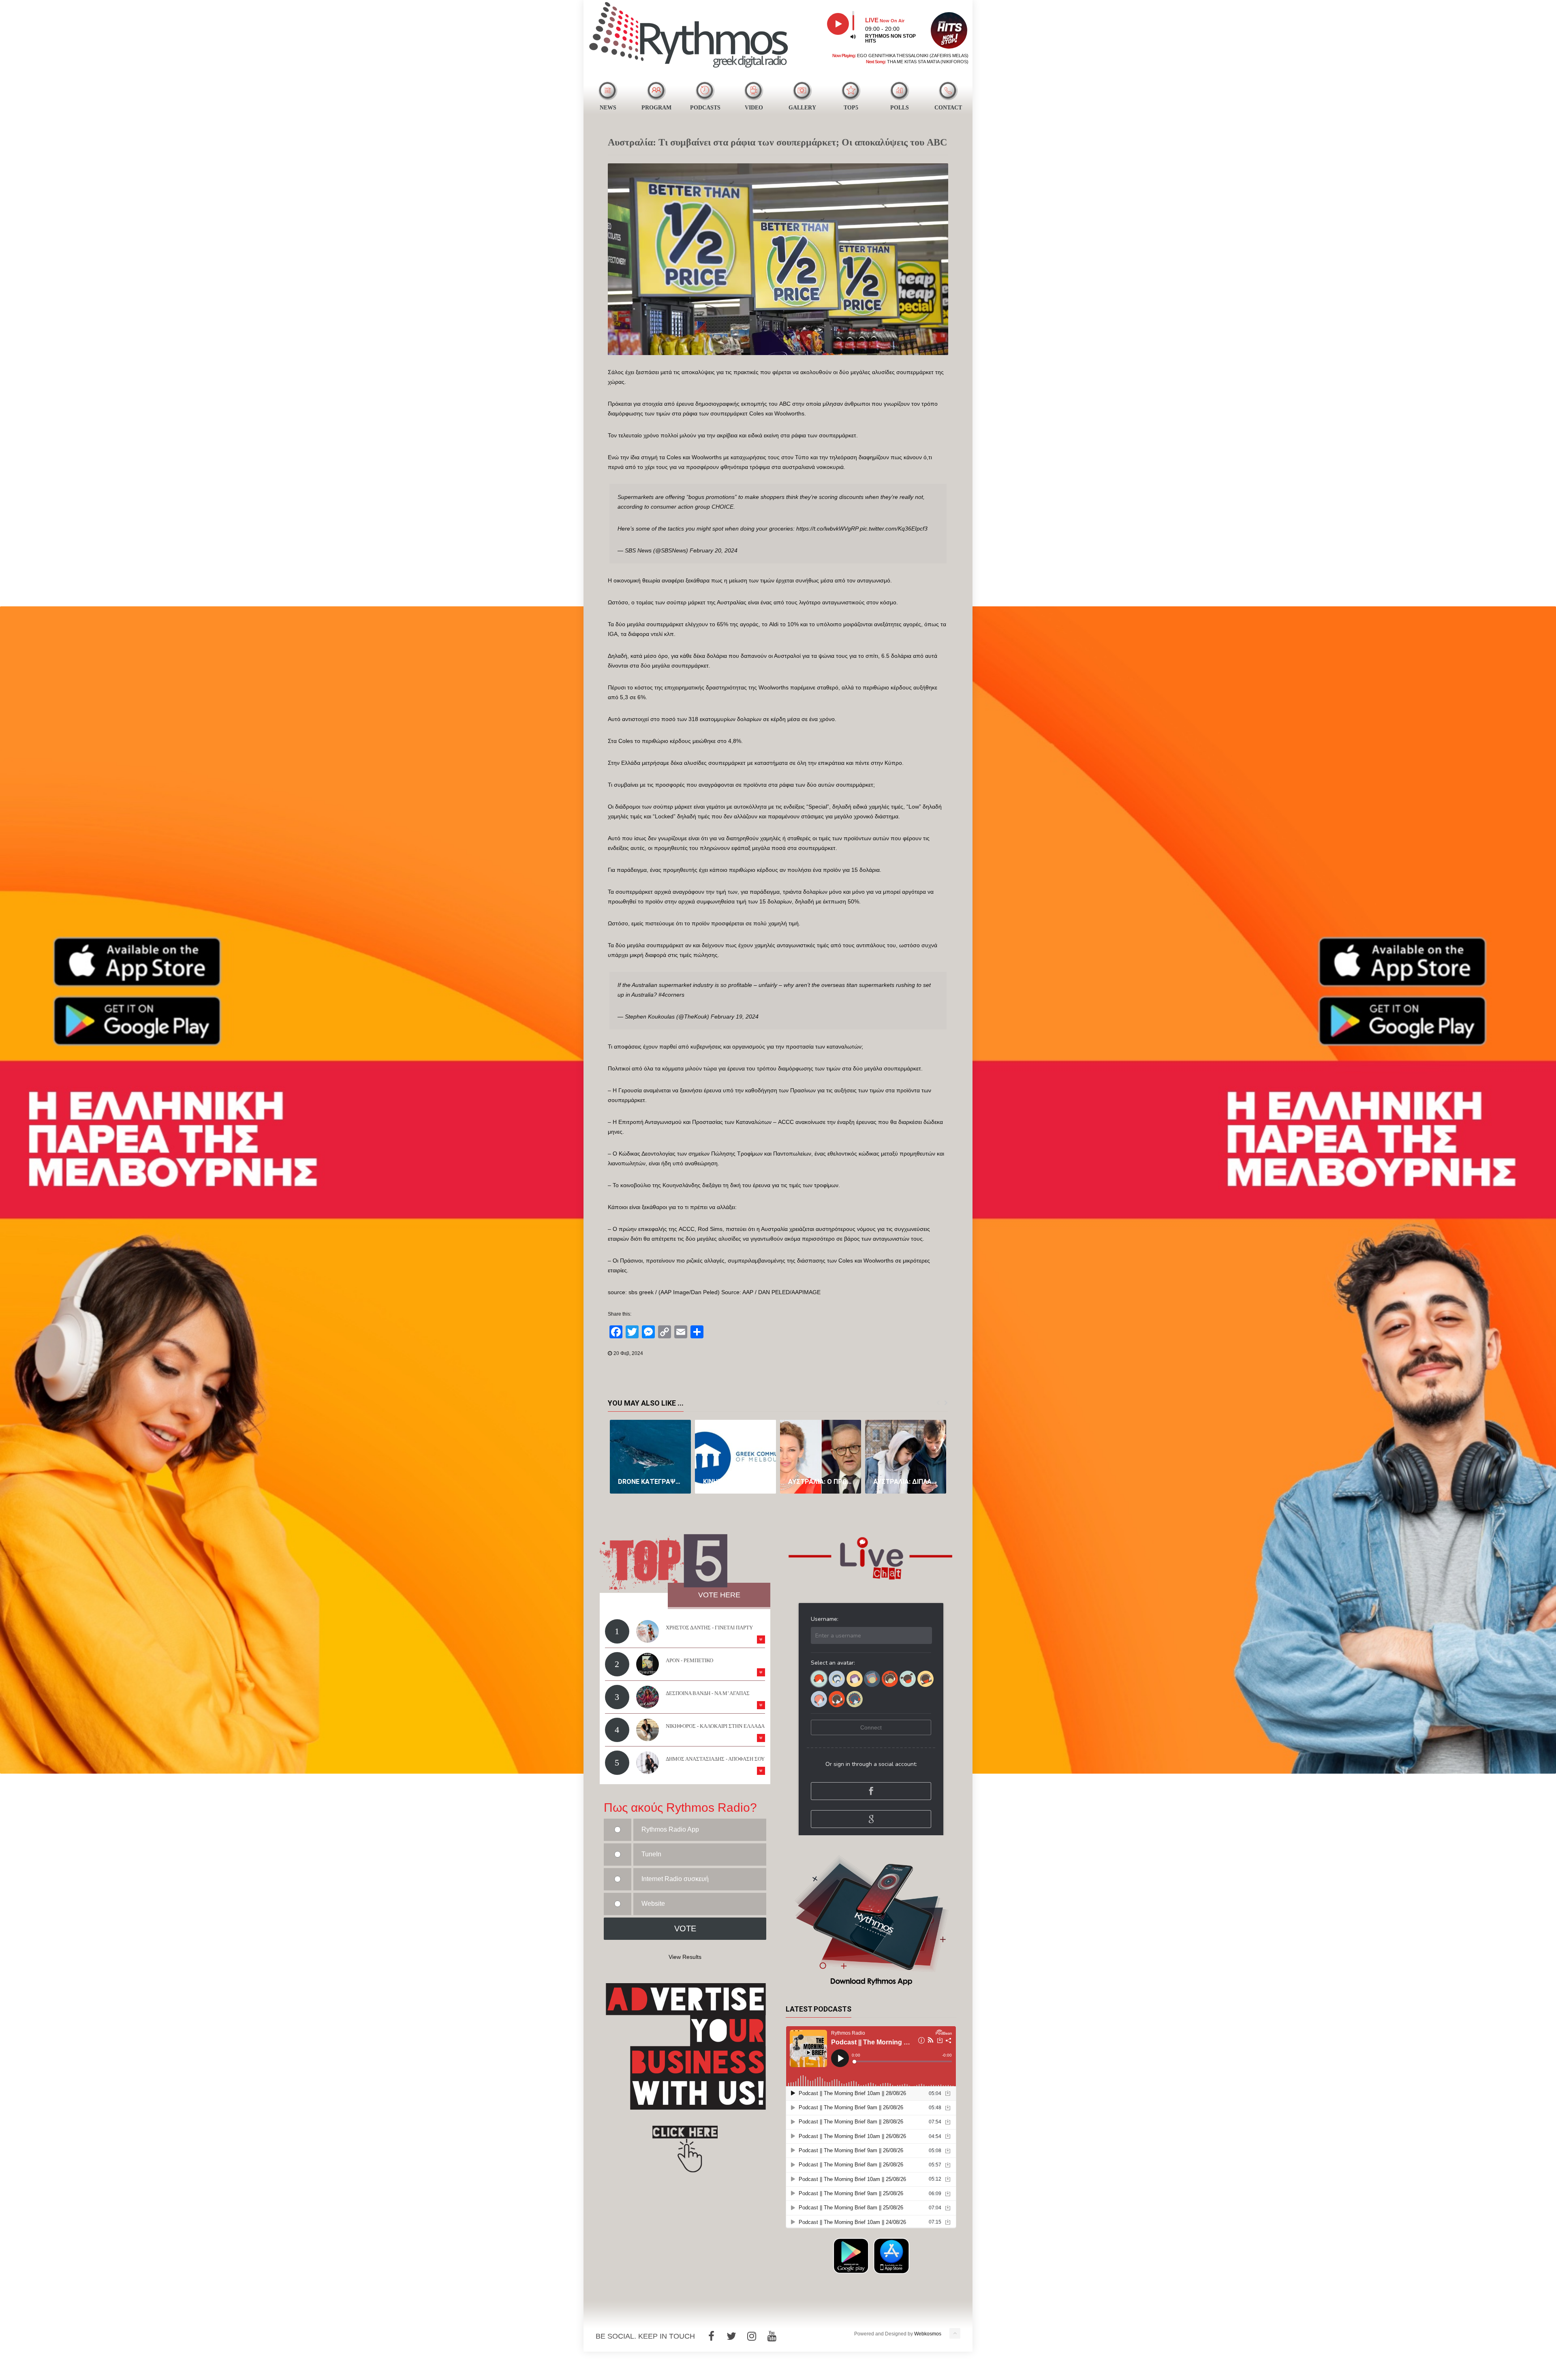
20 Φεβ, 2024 (628, 1353)
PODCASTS (705, 108)
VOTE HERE (719, 1595)
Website (653, 1904)
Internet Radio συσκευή (675, 1879)
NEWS (608, 108)
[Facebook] (711, 2336)
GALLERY (802, 108)
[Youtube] (772, 2336)
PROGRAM (656, 108)
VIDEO (754, 108)
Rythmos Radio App (670, 1829)
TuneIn (651, 1854)
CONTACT (948, 108)
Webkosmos (928, 2334)
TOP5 (851, 108)
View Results (685, 1957)
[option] (650, 1457)
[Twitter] (731, 2336)
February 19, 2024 (735, 1017)
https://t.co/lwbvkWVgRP (827, 529)
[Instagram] (752, 2336)
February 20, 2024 (714, 550)
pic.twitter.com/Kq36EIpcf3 (894, 529)
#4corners (671, 995)
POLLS (900, 108)
